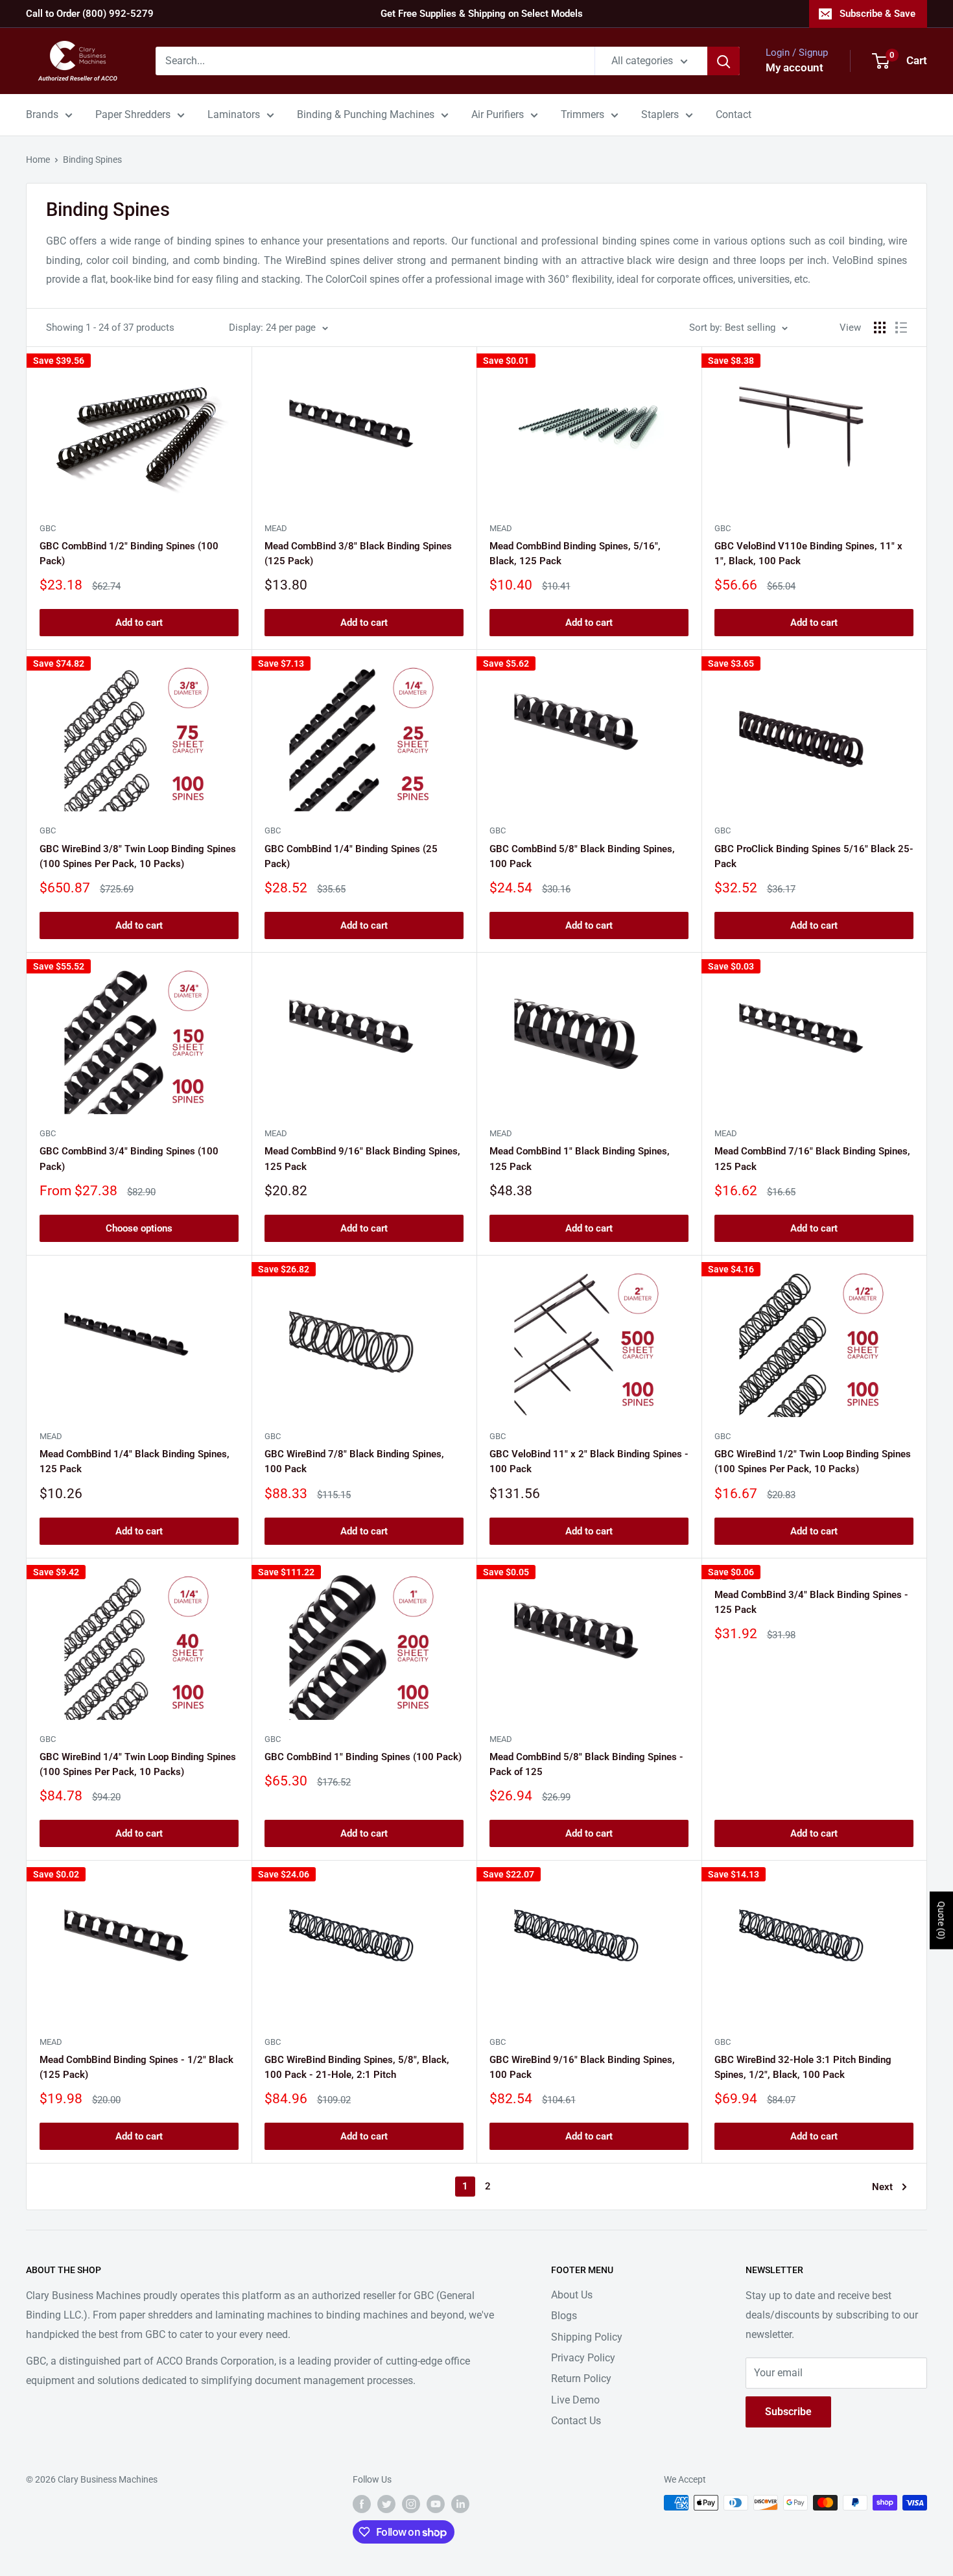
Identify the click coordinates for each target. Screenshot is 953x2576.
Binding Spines (92, 160)
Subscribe (788, 2412)
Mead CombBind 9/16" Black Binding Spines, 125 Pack (362, 1159)
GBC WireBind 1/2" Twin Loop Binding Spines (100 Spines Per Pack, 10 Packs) (813, 1461)
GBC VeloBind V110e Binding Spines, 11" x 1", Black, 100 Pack (808, 554)
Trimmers (582, 114)
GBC (48, 528)
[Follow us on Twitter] (386, 2504)
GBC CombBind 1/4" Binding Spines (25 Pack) (351, 856)
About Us (572, 2295)
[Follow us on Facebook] (362, 2504)
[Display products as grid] (880, 328)
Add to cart (139, 623)
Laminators (234, 114)
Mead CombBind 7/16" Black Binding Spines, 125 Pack (812, 1159)
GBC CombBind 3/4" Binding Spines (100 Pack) (129, 1159)
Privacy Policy (583, 2358)
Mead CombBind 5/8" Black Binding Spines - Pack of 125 (586, 1764)
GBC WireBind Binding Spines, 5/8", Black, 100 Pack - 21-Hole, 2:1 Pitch (357, 2067)
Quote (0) (941, 1920)
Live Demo (575, 2400)
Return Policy (581, 2379)
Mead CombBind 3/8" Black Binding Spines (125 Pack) (358, 554)
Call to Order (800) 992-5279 (90, 14)
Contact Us (576, 2421)
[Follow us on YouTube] (436, 2504)
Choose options (139, 1228)
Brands (42, 114)
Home (38, 160)
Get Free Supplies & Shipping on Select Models (482, 14)
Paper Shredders (133, 114)
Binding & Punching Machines (366, 114)
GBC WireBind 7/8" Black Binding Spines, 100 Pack (354, 1461)
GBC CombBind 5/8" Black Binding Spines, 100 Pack (582, 856)
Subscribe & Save (877, 14)
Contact (734, 114)
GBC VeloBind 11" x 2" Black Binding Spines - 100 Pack (589, 1461)
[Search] (724, 61)
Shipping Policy (587, 2337)
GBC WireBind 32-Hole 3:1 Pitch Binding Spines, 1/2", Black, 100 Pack (803, 2067)
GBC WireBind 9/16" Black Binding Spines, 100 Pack (582, 2067)
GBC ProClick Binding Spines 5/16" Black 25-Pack (814, 856)
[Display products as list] (901, 328)
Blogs (564, 2316)
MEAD (276, 528)
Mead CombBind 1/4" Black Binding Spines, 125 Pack (135, 1461)
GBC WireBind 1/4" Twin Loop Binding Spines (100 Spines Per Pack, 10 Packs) (138, 1764)
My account (794, 67)
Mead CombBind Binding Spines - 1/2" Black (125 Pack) (136, 2067)
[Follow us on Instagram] (411, 2504)
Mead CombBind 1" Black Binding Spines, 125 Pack (580, 1159)
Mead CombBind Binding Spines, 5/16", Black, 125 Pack (575, 554)
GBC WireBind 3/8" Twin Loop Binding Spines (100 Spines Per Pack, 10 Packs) (138, 856)
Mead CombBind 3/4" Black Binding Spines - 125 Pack (811, 1602)
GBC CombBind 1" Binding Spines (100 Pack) (363, 1757)
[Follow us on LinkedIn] (460, 2504)
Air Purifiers (498, 114)
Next (882, 2187)
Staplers (660, 114)
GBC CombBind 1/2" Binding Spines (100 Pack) (129, 554)
